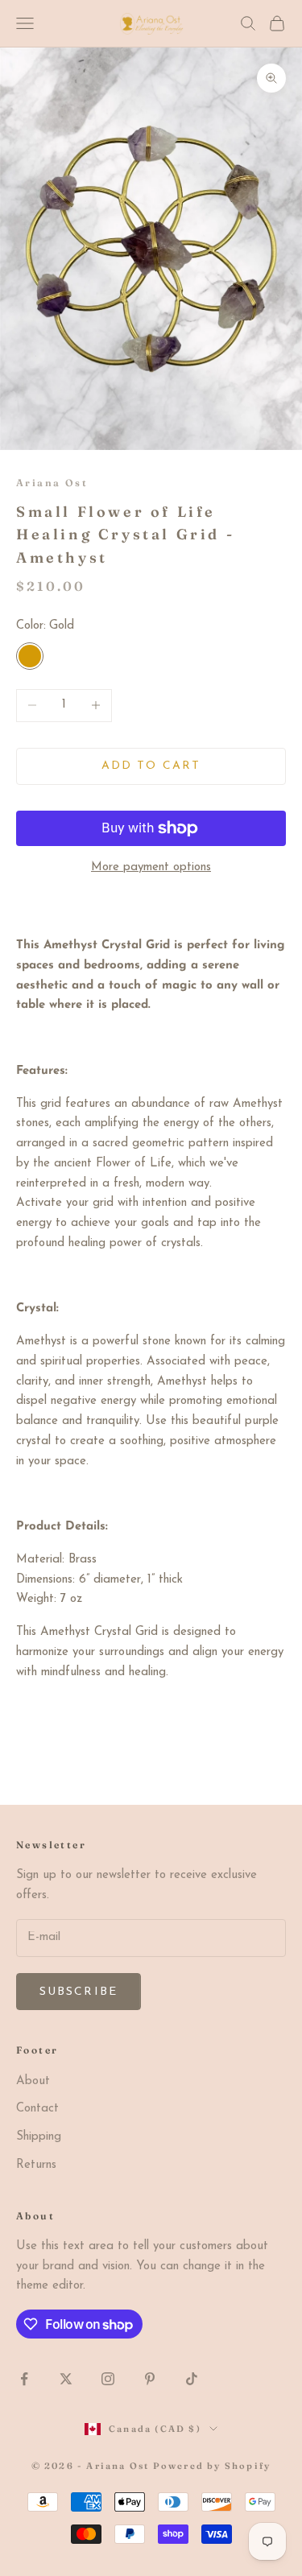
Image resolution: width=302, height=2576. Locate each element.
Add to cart (151, 766)
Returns (36, 2165)
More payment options (151, 867)
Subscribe (79, 1992)
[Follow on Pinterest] (150, 2379)
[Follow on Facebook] (24, 2379)
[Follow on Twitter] (66, 2379)
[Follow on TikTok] (192, 2379)
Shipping (39, 2137)
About (33, 2081)
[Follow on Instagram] (108, 2379)
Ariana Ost (52, 483)
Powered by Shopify (212, 2466)
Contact (37, 2109)
